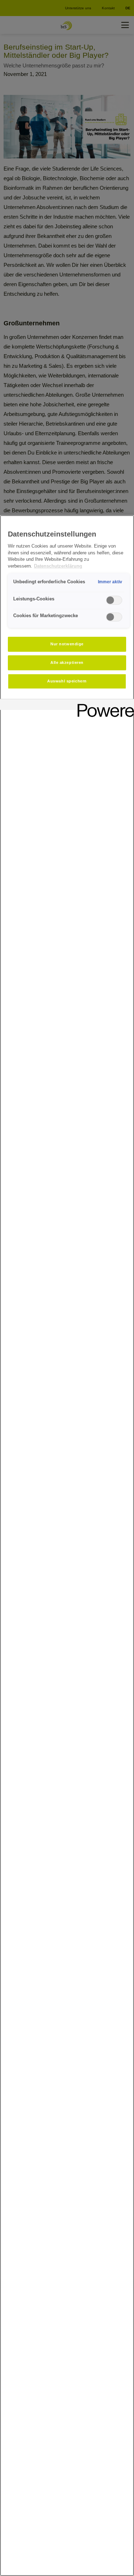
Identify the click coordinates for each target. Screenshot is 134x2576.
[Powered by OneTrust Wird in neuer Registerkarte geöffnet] (103, 705)
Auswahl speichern (67, 681)
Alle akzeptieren (67, 662)
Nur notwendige (67, 644)
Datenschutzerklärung (58, 566)
